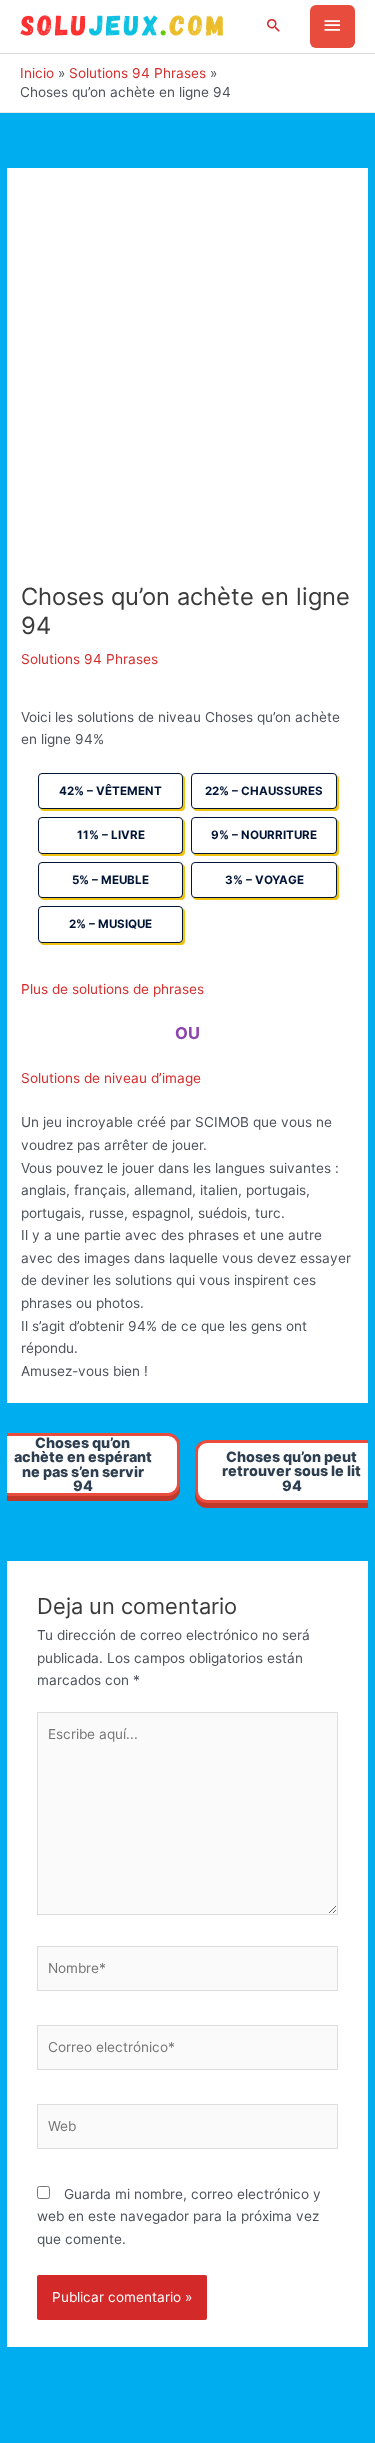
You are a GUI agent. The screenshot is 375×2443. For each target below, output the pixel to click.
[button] (274, 26)
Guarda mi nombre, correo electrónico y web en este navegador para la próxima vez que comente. (179, 2216)
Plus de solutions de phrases (112, 989)
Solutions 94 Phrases (89, 659)
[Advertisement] (187, 385)
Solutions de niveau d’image (111, 1078)
